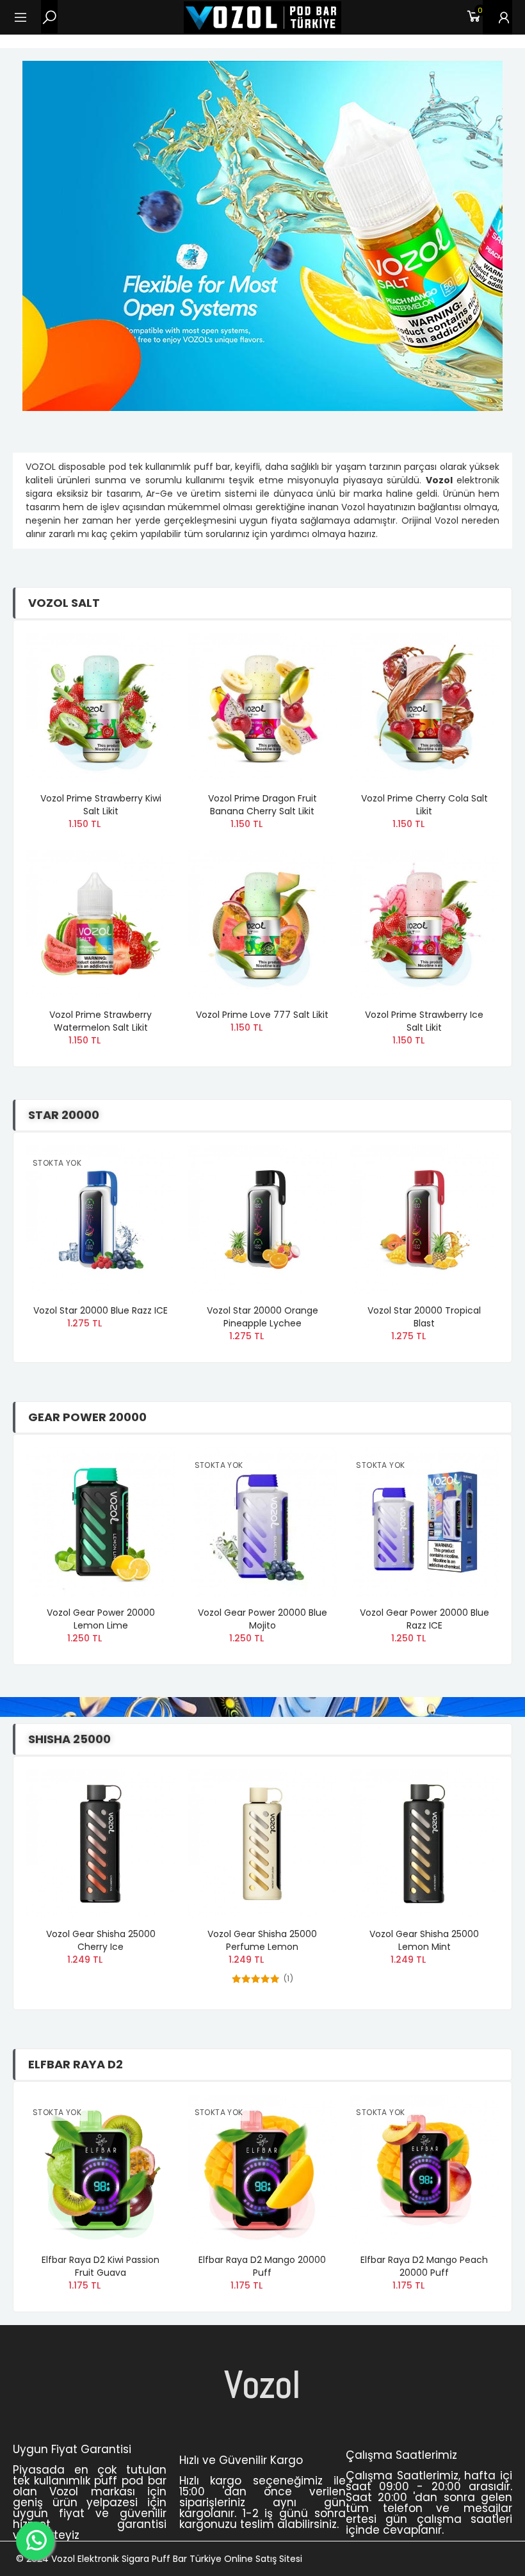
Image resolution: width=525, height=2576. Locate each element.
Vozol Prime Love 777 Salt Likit (262, 1015)
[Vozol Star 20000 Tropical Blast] (424, 1220)
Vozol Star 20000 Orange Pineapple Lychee (262, 1317)
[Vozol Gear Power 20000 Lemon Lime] (101, 1522)
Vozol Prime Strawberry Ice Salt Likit (424, 1021)
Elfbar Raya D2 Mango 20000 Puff (262, 2266)
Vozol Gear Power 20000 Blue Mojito (262, 1619)
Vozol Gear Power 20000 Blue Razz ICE (424, 1619)
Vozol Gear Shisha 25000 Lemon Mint (424, 1940)
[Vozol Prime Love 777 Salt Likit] (263, 925)
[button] (476, 592)
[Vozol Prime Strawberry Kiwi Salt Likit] (101, 708)
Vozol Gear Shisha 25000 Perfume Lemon (262, 1940)
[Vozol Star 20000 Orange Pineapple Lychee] (263, 1220)
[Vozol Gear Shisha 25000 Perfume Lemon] (263, 1844)
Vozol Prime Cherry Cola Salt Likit (424, 805)
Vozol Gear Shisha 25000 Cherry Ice (101, 1940)
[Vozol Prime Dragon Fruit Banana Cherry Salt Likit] (263, 708)
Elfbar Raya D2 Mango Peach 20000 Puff (424, 2266)
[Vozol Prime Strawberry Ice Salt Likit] (424, 925)
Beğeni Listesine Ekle (143, 656)
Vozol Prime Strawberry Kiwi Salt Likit (101, 805)
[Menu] (27, 17)
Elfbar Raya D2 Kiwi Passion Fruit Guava (101, 2266)
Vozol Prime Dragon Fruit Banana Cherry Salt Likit (262, 805)
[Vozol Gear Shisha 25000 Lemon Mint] (424, 1844)
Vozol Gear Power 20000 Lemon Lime (101, 1619)
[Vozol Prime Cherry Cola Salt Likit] (424, 708)
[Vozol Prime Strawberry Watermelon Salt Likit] (101, 925)
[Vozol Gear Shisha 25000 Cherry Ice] (101, 1844)
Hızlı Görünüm (143, 681)
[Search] (49, 17)
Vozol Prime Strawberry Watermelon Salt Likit (101, 1021)
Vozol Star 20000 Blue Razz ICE (101, 1310)
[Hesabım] (497, 17)
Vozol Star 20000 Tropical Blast (424, 1317)
